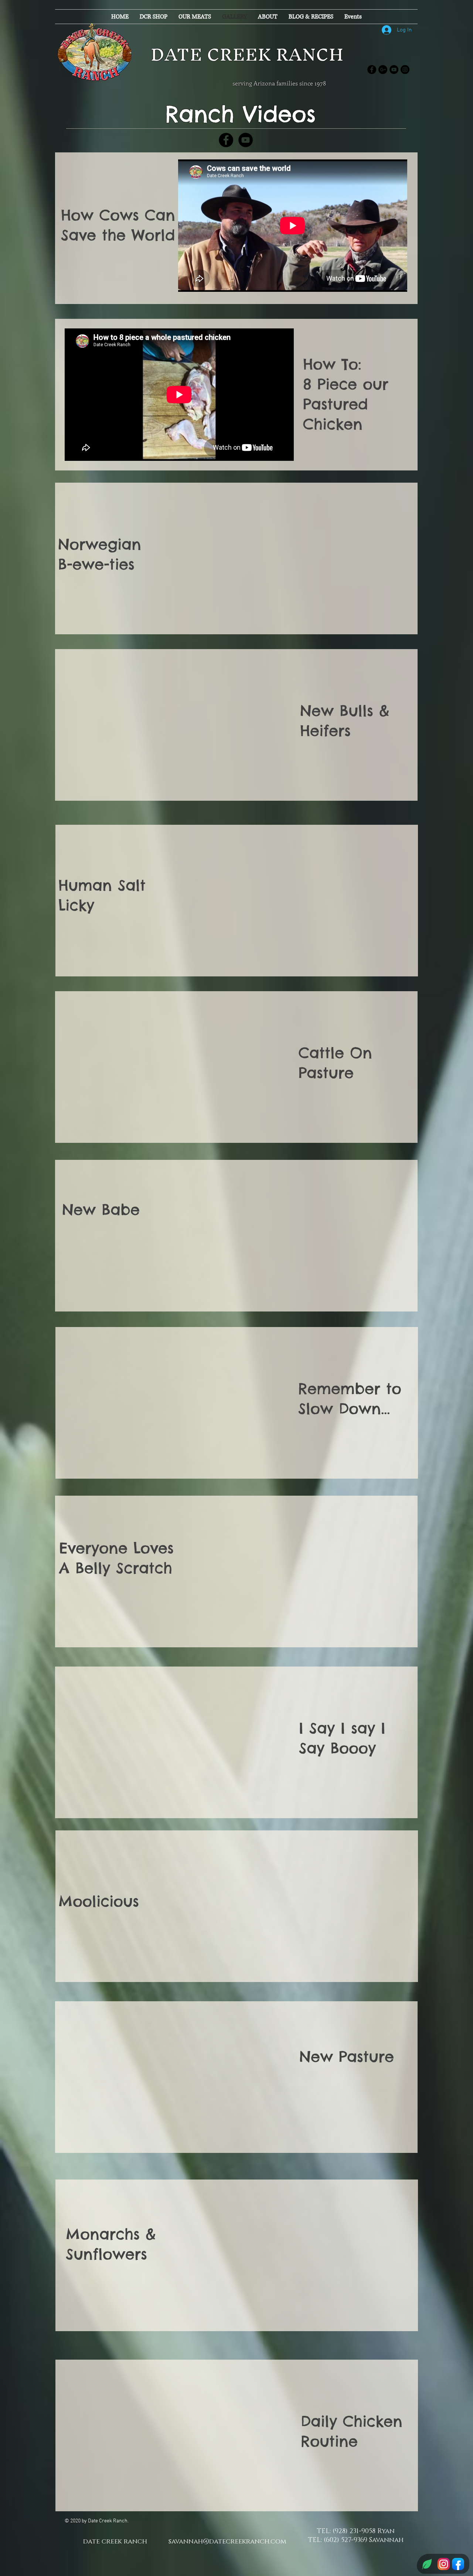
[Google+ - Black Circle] (383, 70)
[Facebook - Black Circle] (372, 70)
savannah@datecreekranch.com (227, 2542)
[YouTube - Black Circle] (394, 70)
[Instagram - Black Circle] (405, 70)
